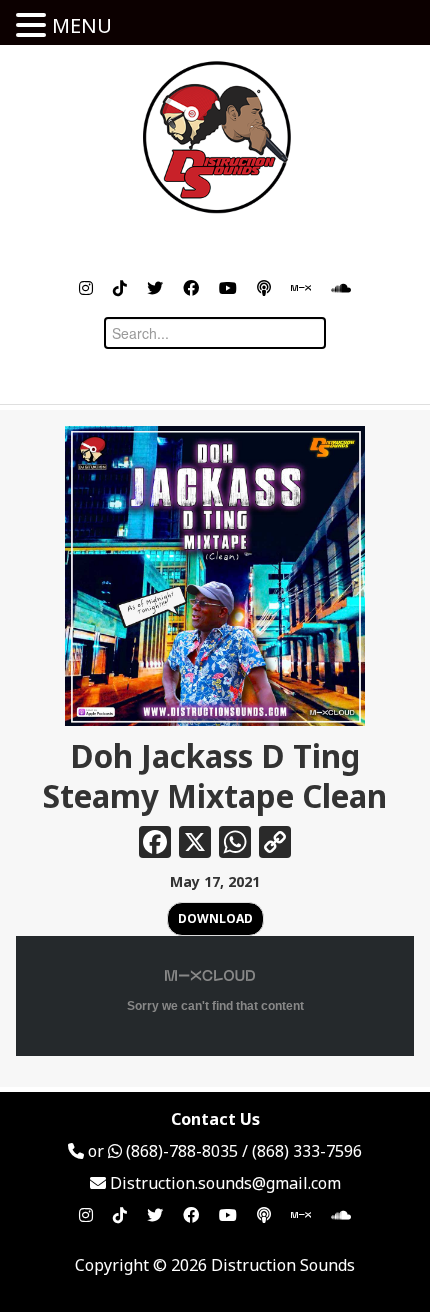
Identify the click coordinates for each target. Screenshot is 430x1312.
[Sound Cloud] (341, 288)
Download (215, 918)
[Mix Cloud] (301, 288)
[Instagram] (86, 288)
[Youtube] (228, 288)
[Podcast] (264, 288)
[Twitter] (155, 288)
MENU (82, 25)
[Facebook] (191, 288)
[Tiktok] (120, 288)
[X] (195, 844)
